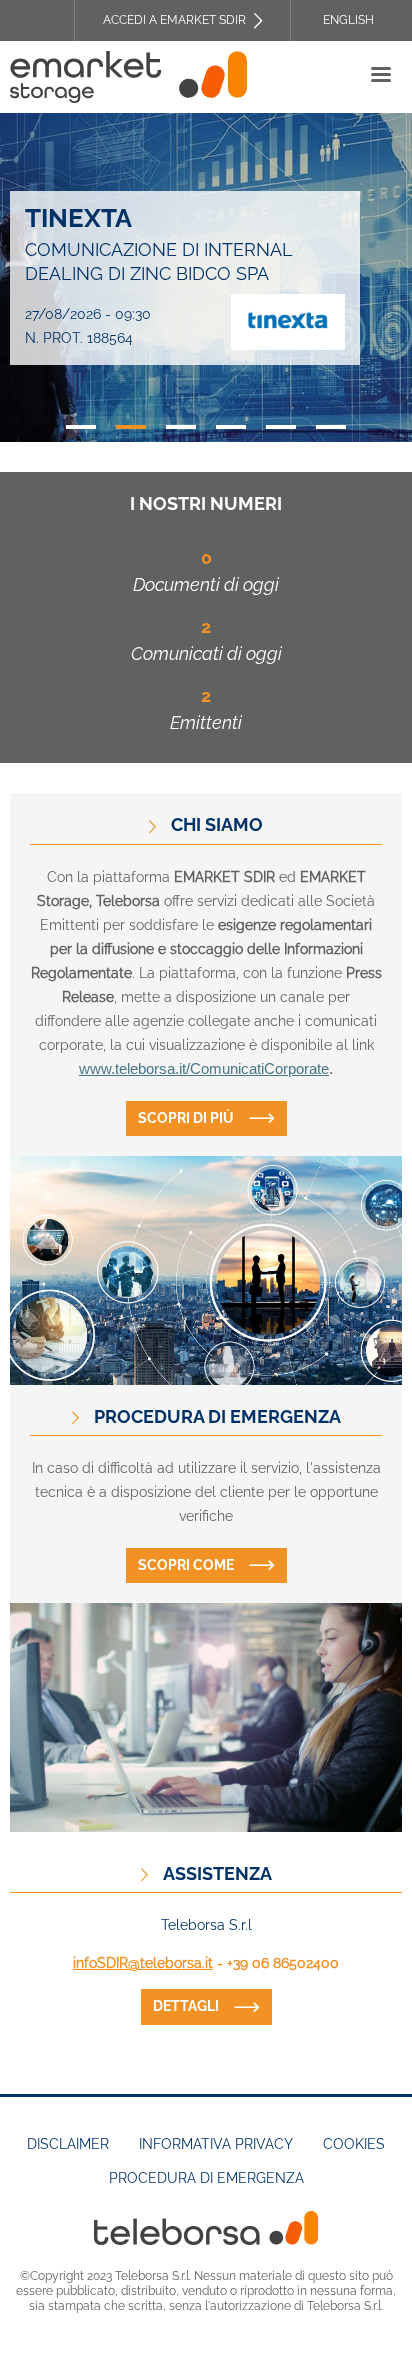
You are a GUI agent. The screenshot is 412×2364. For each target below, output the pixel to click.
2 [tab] (131, 427)
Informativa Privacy (216, 2144)
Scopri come (186, 1565)
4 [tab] (231, 427)
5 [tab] (281, 427)
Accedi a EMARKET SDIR (174, 20)
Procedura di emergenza (206, 2178)
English (348, 20)
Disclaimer (68, 2144)
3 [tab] (181, 427)
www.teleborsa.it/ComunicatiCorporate (204, 1069)
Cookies (354, 2144)
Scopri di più (186, 1118)
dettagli (186, 2006)
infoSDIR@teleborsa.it (143, 1963)
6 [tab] (331, 427)
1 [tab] (81, 427)
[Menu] (380, 76)
